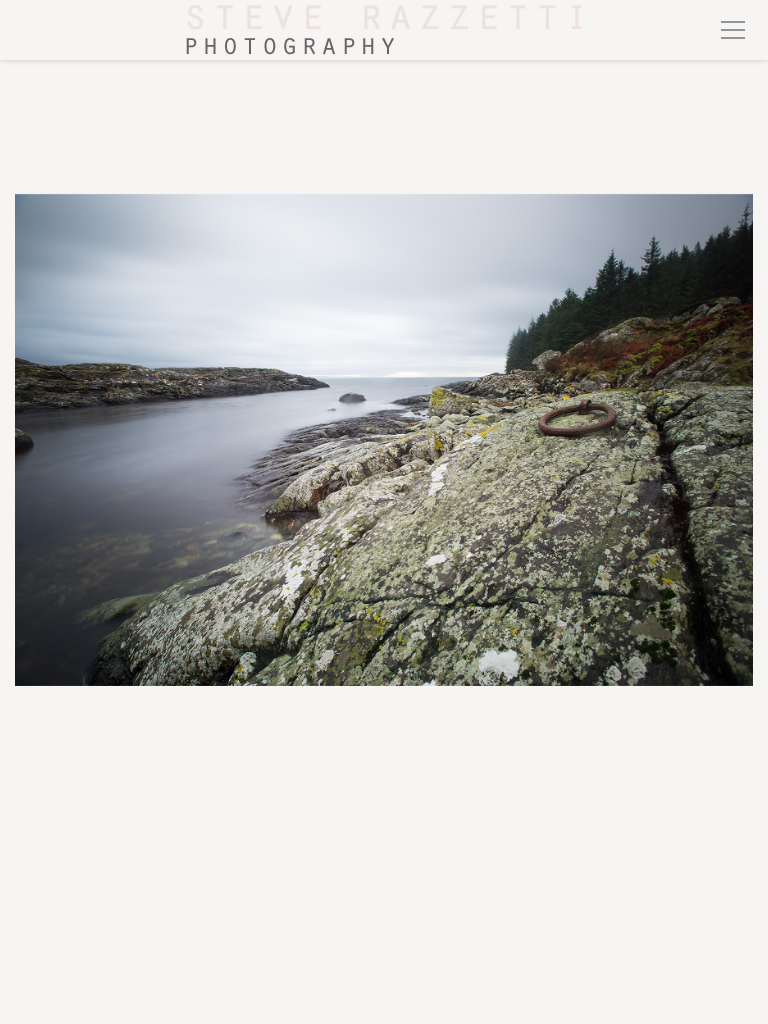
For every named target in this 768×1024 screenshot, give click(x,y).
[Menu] (733, 30)
